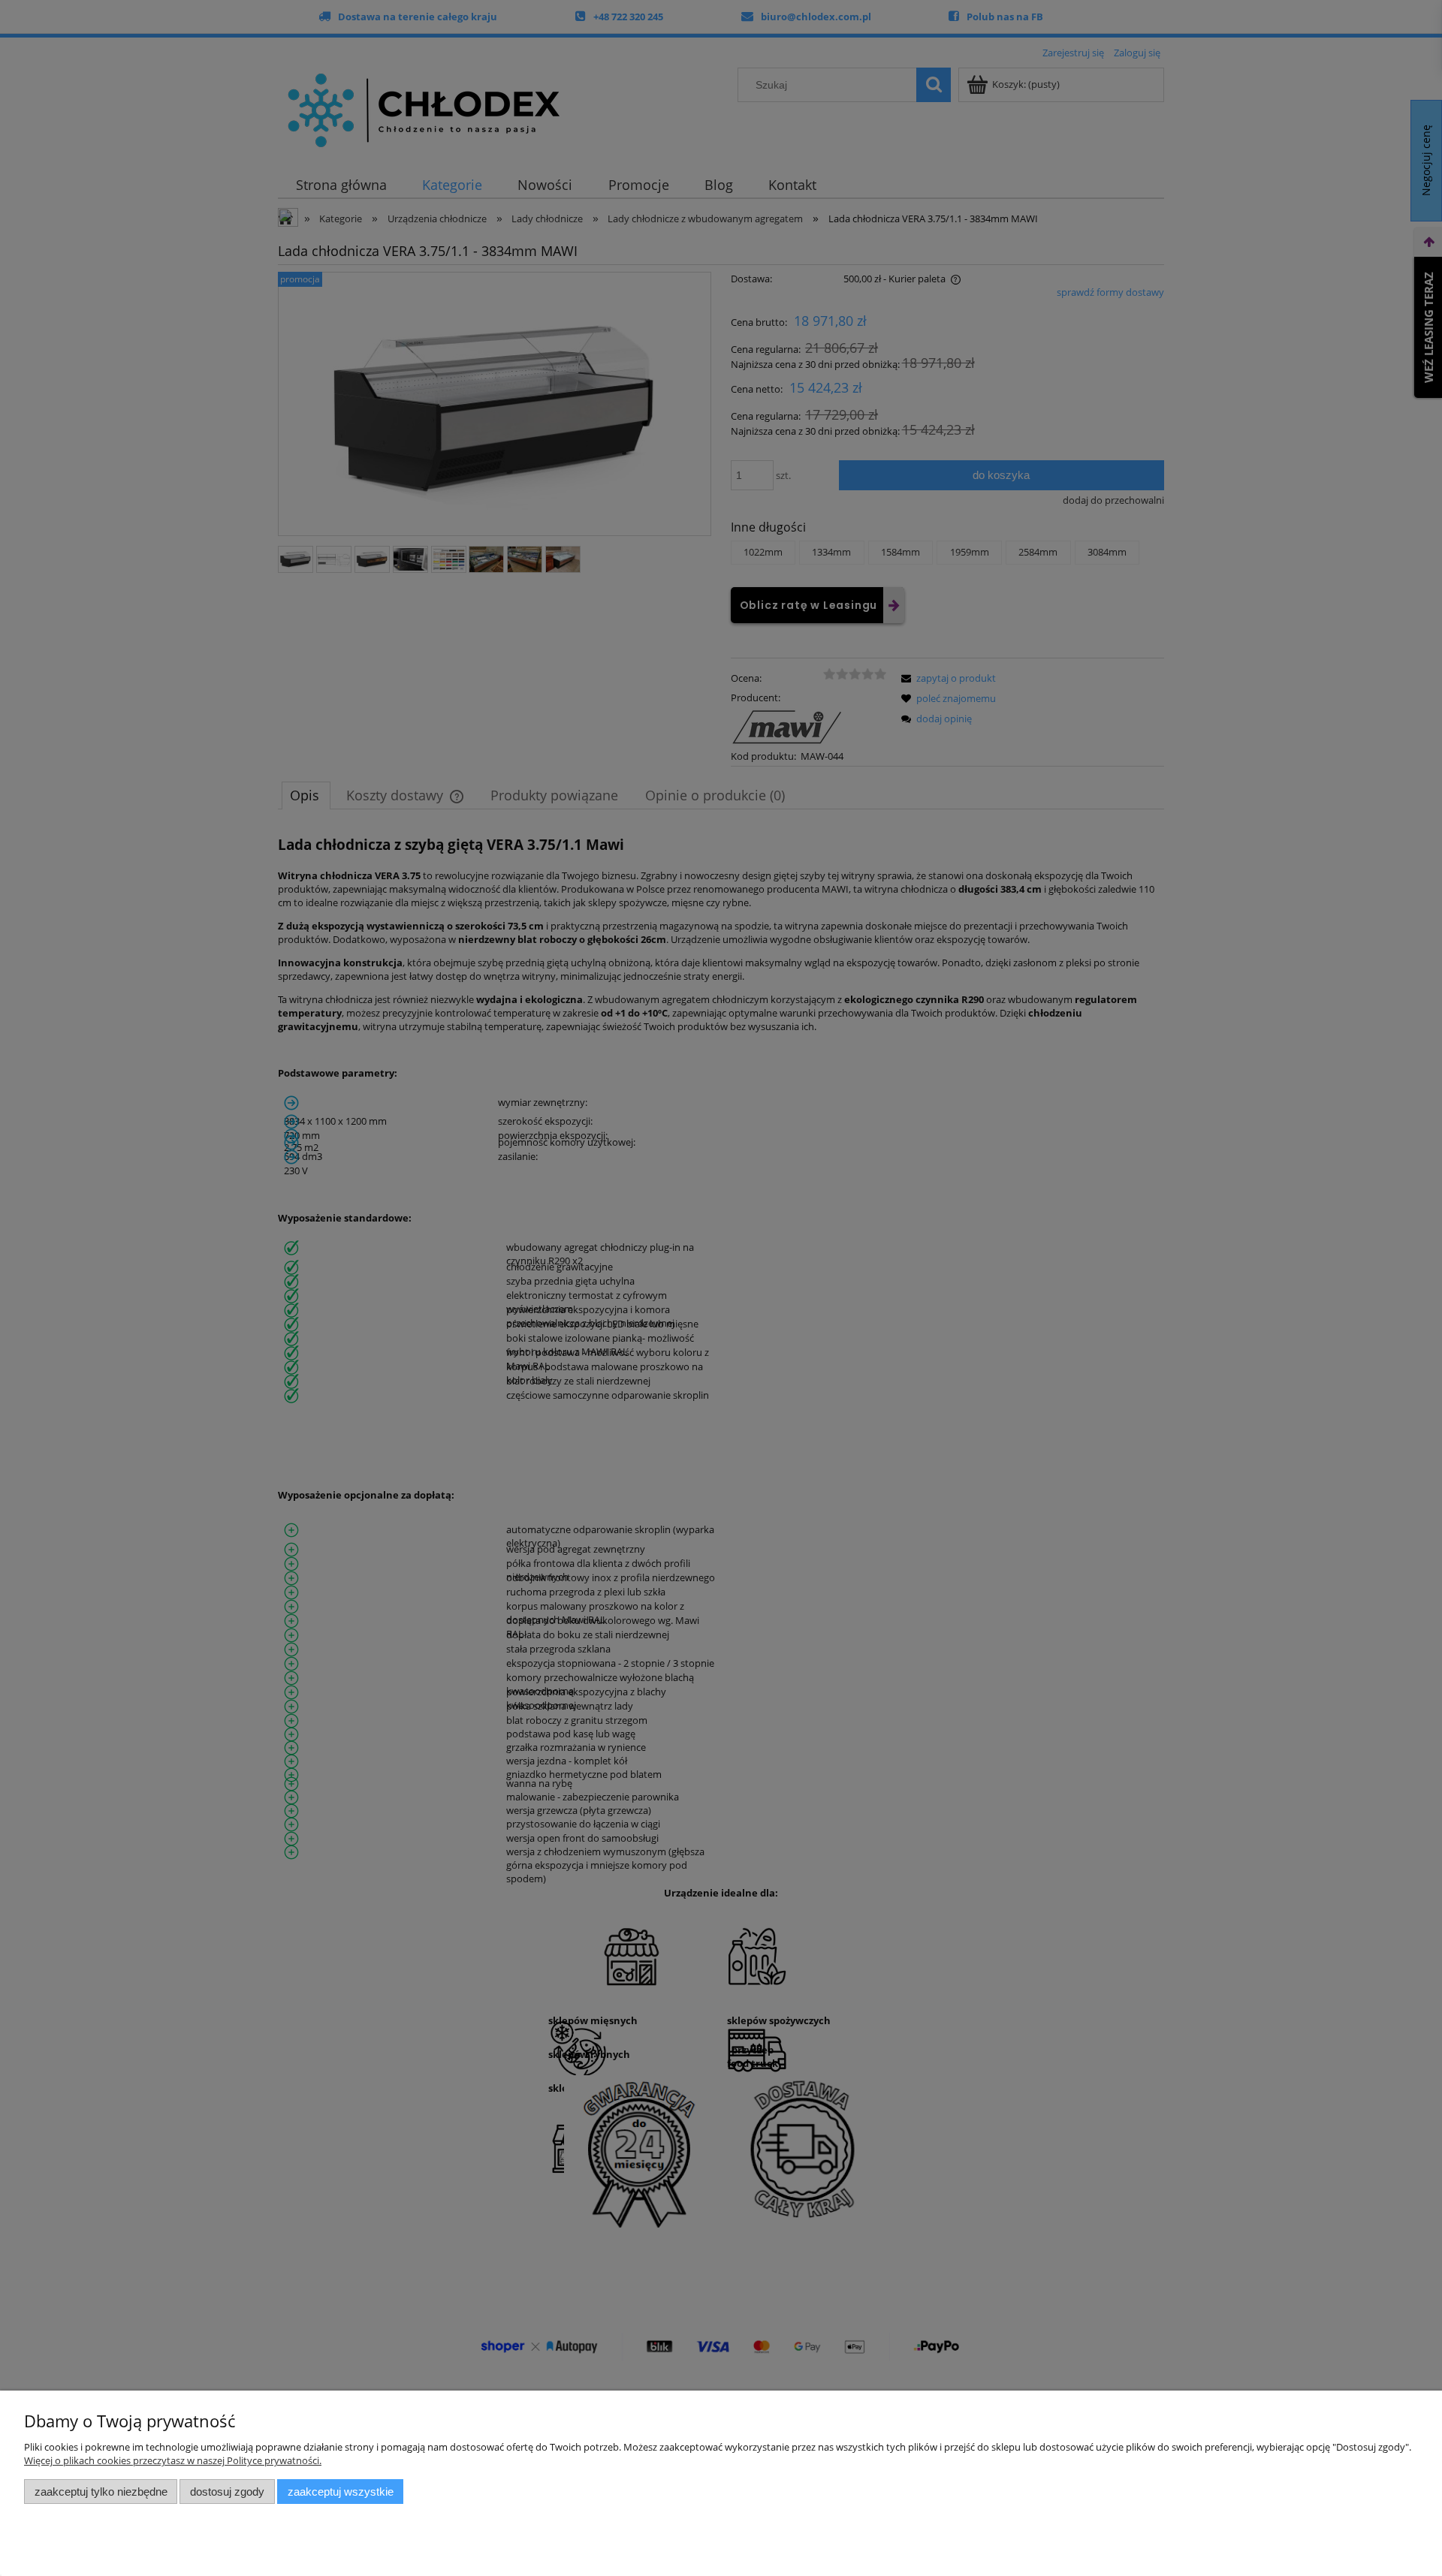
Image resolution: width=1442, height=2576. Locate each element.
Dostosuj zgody (227, 2492)
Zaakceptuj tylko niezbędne (101, 2492)
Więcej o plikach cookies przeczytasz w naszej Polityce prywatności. (173, 2460)
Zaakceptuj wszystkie (341, 2492)
